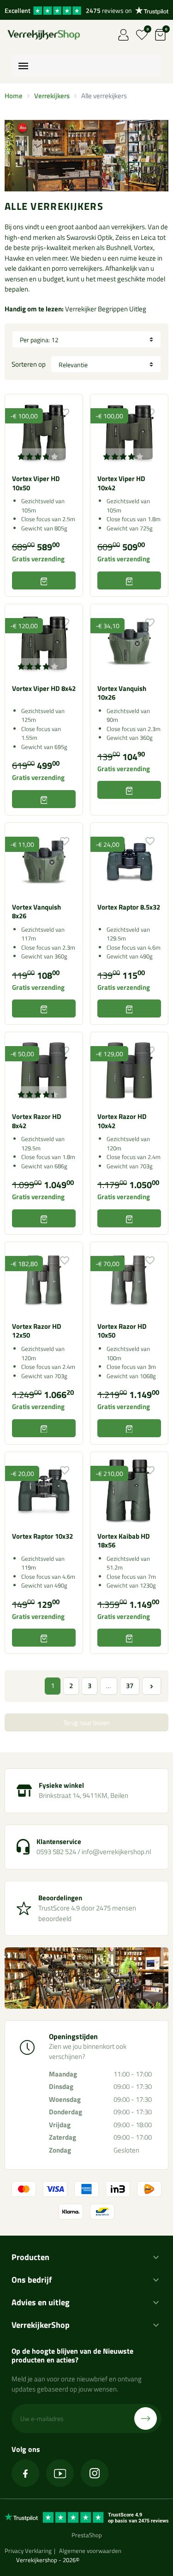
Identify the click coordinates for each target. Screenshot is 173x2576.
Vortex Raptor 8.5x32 (129, 907)
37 (130, 1686)
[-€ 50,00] (44, 1070)
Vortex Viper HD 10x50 (36, 483)
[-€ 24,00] (129, 861)
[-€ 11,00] (44, 861)
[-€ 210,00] (129, 1490)
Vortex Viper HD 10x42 (121, 483)
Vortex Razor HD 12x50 (37, 1331)
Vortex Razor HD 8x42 (37, 1121)
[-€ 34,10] (129, 642)
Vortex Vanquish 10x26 (122, 693)
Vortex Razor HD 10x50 (122, 1331)
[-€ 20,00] (44, 1490)
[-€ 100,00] (44, 432)
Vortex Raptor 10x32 (42, 1536)
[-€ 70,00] (129, 1280)
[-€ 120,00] (44, 642)
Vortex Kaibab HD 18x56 (124, 1541)
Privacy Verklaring (28, 2551)
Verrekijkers (52, 96)
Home (14, 96)
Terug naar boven (86, 1722)
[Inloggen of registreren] (123, 35)
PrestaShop (87, 2535)
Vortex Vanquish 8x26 (36, 912)
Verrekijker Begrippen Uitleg (106, 309)
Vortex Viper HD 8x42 (44, 688)
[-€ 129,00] (129, 1070)
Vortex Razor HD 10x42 (122, 1121)
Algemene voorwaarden (90, 2551)
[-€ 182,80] (44, 1280)
